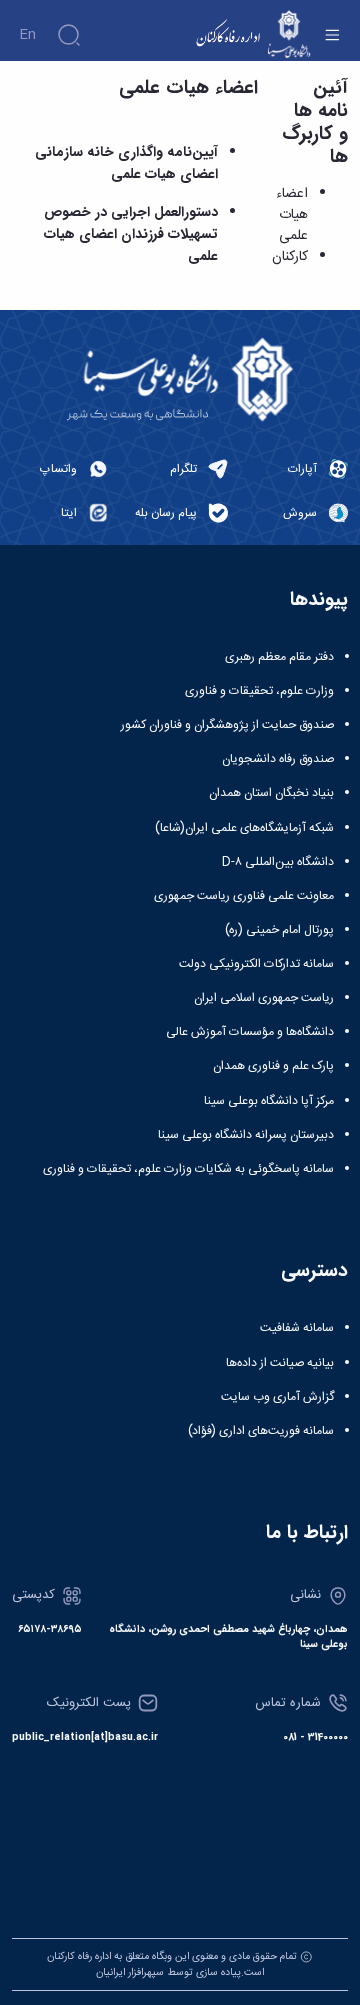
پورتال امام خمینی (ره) (279, 930)
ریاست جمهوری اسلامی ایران (264, 998)
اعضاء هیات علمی (292, 215)
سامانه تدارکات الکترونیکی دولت (256, 964)
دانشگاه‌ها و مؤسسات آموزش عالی (250, 1032)
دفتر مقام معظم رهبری (279, 657)
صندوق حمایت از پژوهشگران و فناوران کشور (227, 725)
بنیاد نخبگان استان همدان (271, 793)
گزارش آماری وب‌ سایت (277, 1397)
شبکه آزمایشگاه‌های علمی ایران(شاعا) (244, 828)
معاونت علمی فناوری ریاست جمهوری (244, 896)
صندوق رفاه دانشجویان (278, 759)
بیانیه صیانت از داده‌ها (280, 1363)
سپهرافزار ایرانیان (130, 1972)
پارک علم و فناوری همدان (273, 1066)
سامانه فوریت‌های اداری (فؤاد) (261, 1431)
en (27, 35)
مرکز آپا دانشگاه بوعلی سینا (269, 1101)
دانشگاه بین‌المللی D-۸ (278, 862)
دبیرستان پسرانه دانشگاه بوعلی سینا (246, 1135)
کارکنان (290, 257)
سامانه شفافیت (297, 1328)
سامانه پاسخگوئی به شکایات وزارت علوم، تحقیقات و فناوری (188, 1169)
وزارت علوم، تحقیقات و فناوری (259, 691)
